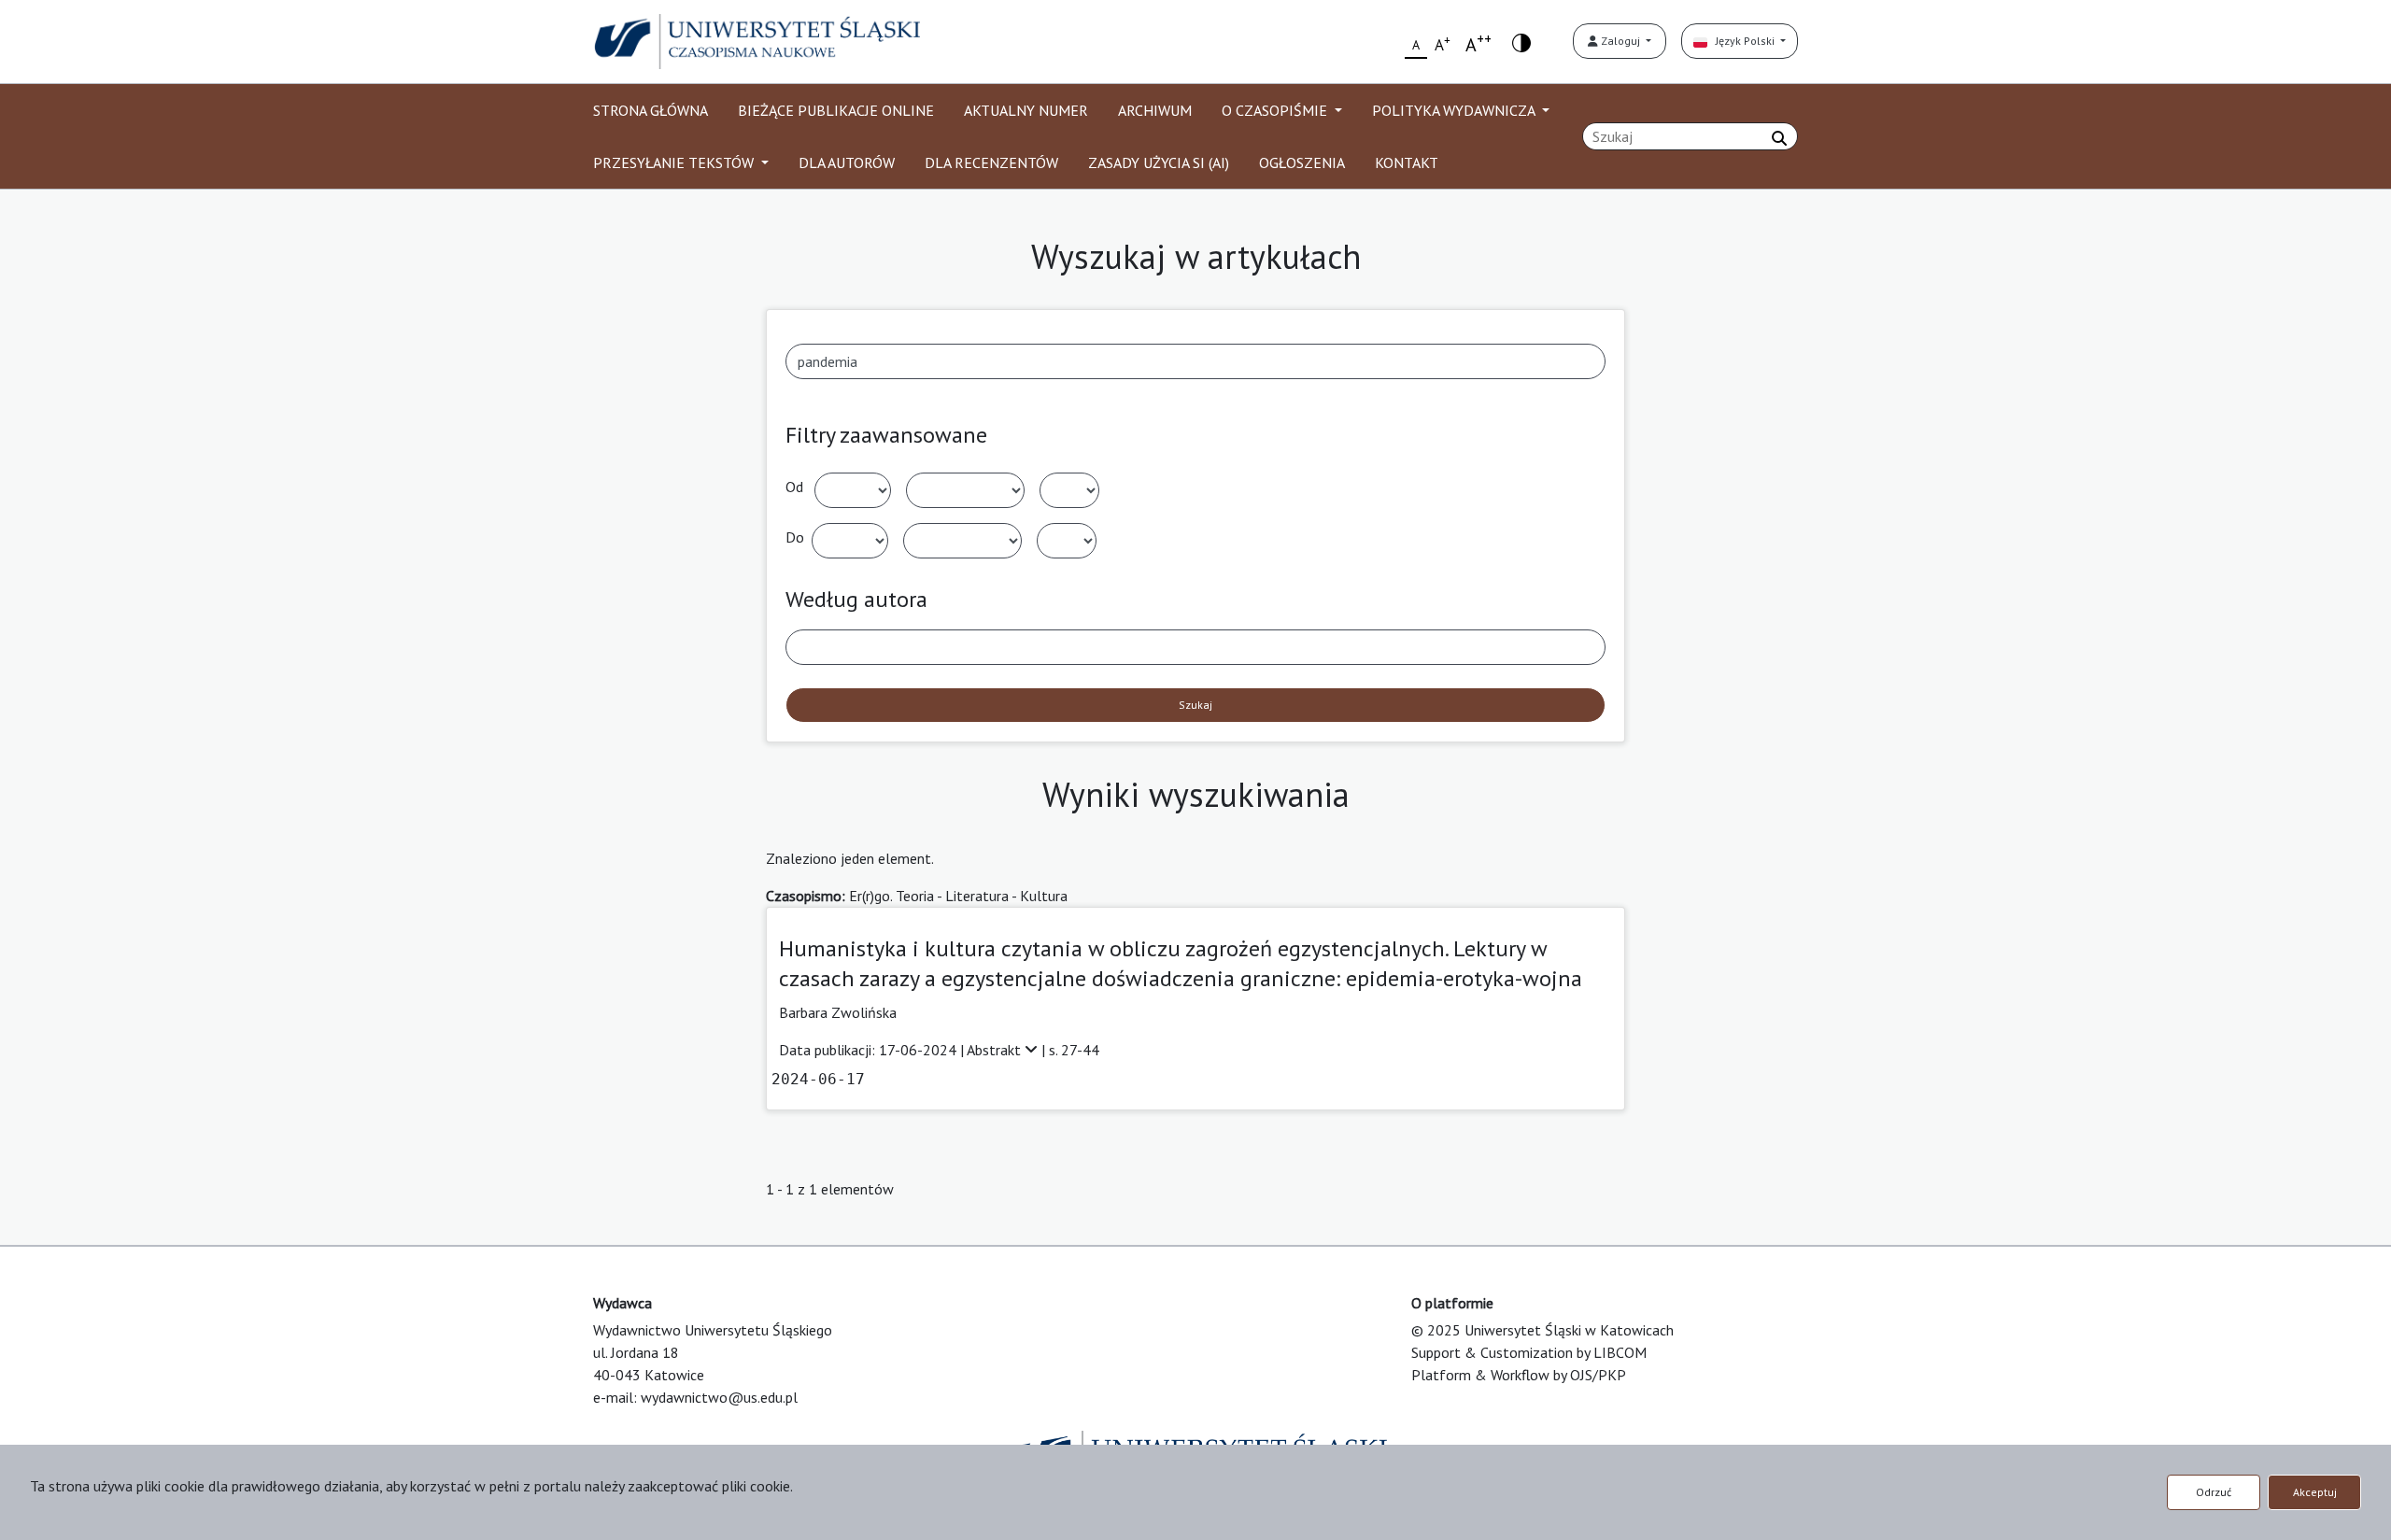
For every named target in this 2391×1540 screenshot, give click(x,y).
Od (794, 487)
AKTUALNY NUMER (1026, 110)
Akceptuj (2315, 1492)
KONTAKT (1407, 162)
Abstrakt (996, 1050)
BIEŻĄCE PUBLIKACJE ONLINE (836, 110)
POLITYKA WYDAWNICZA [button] (1455, 110)
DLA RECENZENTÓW (991, 162)
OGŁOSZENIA (1302, 162)
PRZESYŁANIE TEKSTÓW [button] (675, 162)
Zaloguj (1620, 41)
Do (795, 537)
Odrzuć (2214, 1492)
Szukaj (1195, 705)
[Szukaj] (1779, 138)
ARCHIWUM (1155, 110)
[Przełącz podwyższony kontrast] (1521, 42)
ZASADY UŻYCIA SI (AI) (1159, 162)
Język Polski (1742, 41)
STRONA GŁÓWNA (651, 110)
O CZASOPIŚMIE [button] (1276, 110)
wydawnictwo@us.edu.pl (719, 1397)
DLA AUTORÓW (847, 162)
